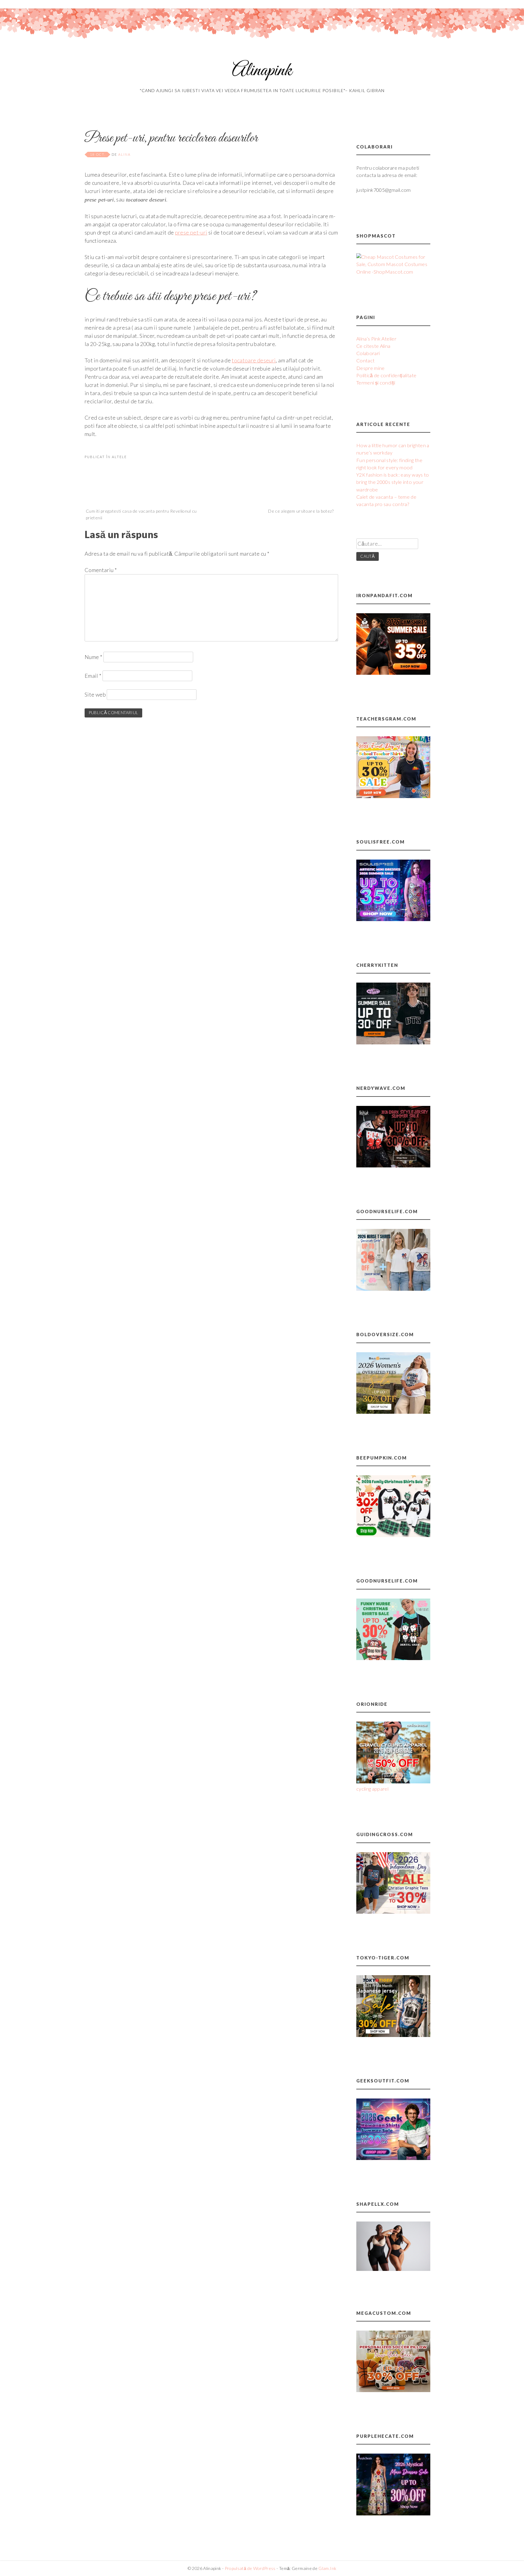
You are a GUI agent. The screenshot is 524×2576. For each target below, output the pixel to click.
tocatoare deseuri (254, 360)
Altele (119, 457)
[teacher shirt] (393, 796)
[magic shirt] (393, 2513)
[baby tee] (393, 1042)
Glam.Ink (327, 2568)
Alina (124, 154)
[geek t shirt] (393, 2158)
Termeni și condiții (376, 383)
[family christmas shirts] (393, 1535)
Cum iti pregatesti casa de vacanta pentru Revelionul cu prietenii (141, 514)
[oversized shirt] (393, 1412)
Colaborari (368, 353)
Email (93, 676)
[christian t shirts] (393, 1912)
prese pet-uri (191, 232)
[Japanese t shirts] (393, 2035)
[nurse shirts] (393, 1289)
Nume (93, 657)
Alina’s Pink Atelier (376, 339)
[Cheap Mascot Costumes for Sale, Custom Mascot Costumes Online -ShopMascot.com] (393, 272)
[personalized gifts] (393, 2390)
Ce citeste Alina (373, 346)
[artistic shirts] (393, 919)
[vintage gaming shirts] (393, 1165)
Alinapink (262, 71)
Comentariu (101, 570)
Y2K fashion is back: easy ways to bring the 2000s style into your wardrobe (393, 482)
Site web (95, 694)
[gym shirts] (393, 673)
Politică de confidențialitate (386, 375)
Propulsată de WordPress (250, 2568)
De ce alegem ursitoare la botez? (301, 511)
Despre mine (371, 368)
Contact (366, 360)
